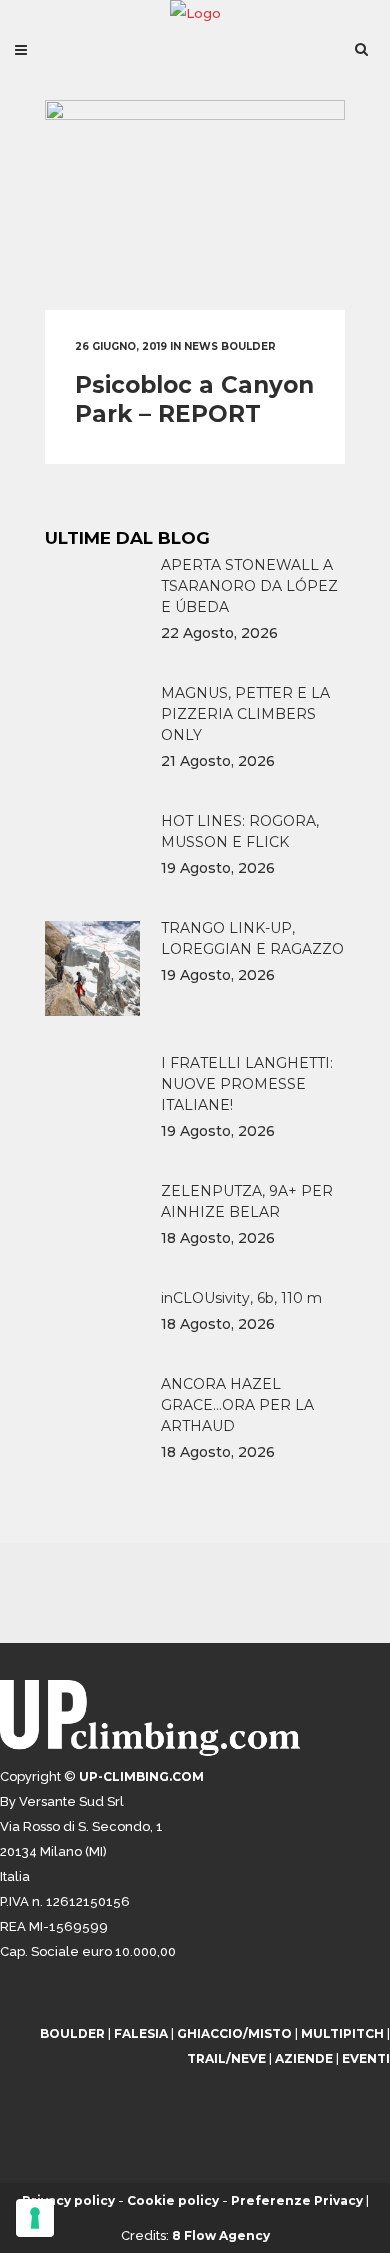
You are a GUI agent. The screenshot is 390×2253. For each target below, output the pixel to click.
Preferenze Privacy (297, 2200)
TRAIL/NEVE (226, 2058)
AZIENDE (304, 2058)
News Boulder (230, 346)
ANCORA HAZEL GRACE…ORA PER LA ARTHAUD (237, 1405)
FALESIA (141, 2033)
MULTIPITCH (342, 2033)
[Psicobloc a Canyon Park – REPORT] (195, 205)
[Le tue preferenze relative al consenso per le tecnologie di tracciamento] (35, 2218)
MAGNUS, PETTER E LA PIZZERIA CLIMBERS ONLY (245, 714)
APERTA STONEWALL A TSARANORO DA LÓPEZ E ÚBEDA (249, 586)
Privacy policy (68, 2200)
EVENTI (366, 2058)
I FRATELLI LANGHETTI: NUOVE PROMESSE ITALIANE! (247, 1084)
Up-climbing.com (141, 1776)
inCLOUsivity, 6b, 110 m (241, 1298)
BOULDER (72, 2033)
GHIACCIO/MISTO (234, 2033)
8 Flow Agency (221, 2235)
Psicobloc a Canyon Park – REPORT (194, 399)
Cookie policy (173, 2200)
